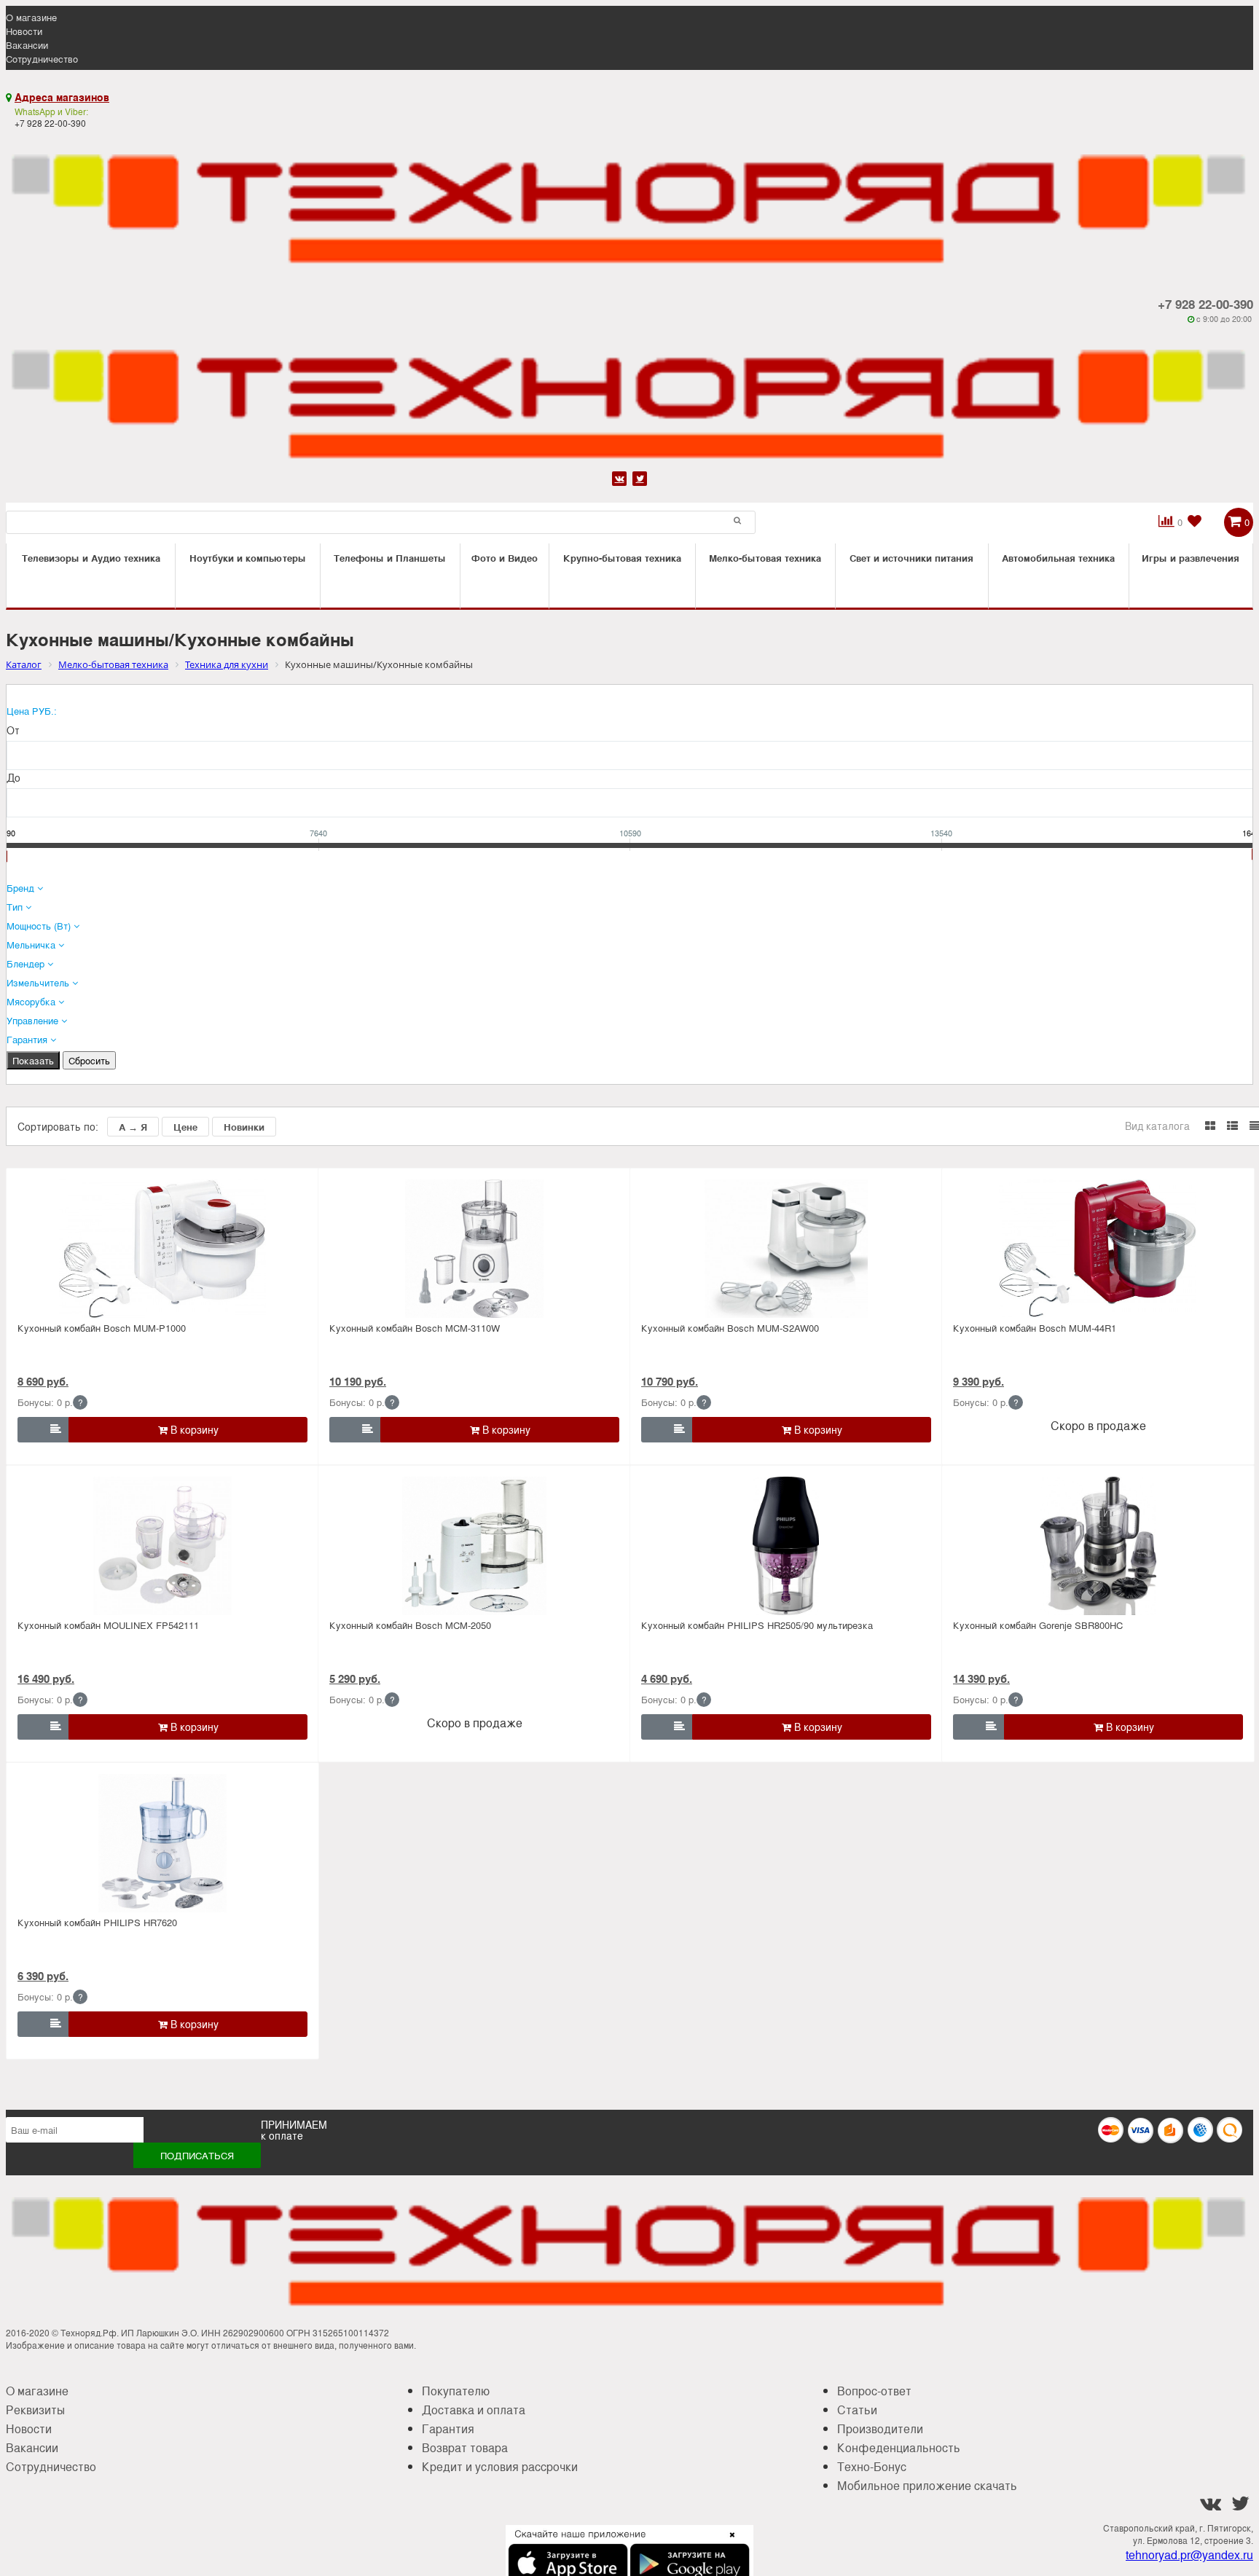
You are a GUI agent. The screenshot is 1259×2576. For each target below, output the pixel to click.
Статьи (857, 2410)
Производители (880, 2428)
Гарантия (448, 2428)
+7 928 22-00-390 (1205, 304)
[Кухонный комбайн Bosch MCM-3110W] (474, 1249)
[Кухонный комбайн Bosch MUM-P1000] (162, 1249)
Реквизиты (35, 2410)
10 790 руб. (670, 1381)
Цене (185, 1127)
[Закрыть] (728, 2543)
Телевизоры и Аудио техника (91, 558)
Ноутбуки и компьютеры (248, 558)
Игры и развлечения (1191, 558)
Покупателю (456, 2391)
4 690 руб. (667, 1678)
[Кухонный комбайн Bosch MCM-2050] (474, 1546)
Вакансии (27, 45)
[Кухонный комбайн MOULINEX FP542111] (162, 1546)
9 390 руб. (978, 1381)
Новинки (244, 1127)
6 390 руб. (43, 1976)
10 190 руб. (358, 1381)
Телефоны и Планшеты (390, 558)
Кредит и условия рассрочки (500, 2466)
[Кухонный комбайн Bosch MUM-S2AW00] (786, 1249)
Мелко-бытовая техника (765, 558)
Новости (24, 31)
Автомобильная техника (1058, 558)
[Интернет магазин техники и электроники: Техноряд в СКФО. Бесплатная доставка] (629, 201)
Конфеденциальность (899, 2447)
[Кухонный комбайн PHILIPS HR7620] (162, 1843)
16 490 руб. (46, 1678)
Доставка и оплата (474, 2410)
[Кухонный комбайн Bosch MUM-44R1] (1098, 1249)
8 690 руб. (43, 1381)
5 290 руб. (355, 1678)
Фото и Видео (505, 558)
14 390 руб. (981, 1678)
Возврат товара (465, 2447)
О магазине (31, 17)
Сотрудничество (42, 59)
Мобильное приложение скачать (927, 2485)
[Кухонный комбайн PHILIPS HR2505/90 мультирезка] (786, 1546)
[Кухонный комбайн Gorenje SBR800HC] (1098, 1546)
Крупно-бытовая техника (622, 558)
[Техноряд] (629, 396)
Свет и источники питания (911, 558)
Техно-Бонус (872, 2466)
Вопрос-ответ (874, 2391)
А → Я (133, 1127)
